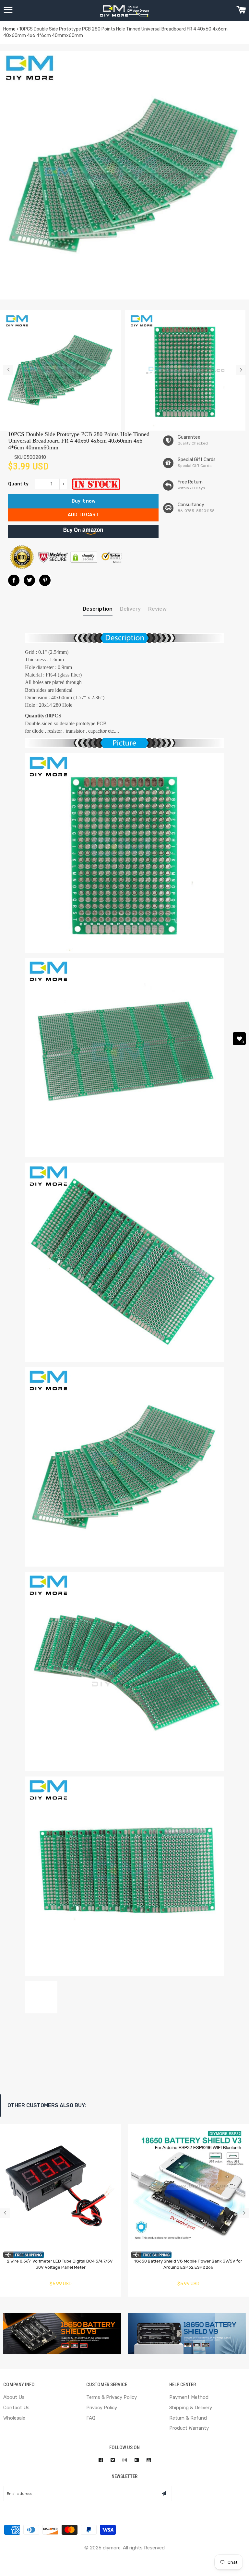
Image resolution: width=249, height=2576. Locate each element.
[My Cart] (241, 11)
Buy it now (83, 501)
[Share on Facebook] (14, 580)
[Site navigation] (8, 11)
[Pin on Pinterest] (45, 580)
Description (98, 609)
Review (157, 609)
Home (9, 29)
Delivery (130, 609)
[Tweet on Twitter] (29, 580)
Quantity (18, 484)
